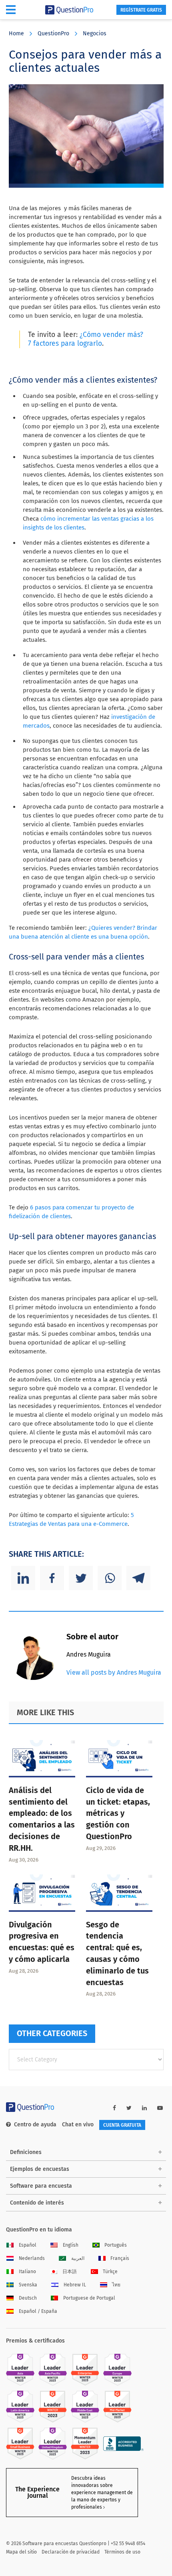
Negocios (95, 33)
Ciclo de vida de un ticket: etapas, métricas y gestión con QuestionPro (118, 1813)
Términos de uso (122, 2552)
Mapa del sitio (21, 2552)
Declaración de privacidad (71, 2552)
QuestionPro (53, 33)
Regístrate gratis (141, 10)
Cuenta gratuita (122, 2125)
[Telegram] (138, 1578)
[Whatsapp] (110, 1578)
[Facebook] (52, 1578)
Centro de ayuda (35, 2125)
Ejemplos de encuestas (40, 2169)
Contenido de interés (37, 2203)
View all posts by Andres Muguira (114, 1672)
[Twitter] (81, 1578)
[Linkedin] (23, 1578)
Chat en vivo (78, 2125)
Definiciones (26, 2152)
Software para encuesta (41, 2186)
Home (16, 33)
